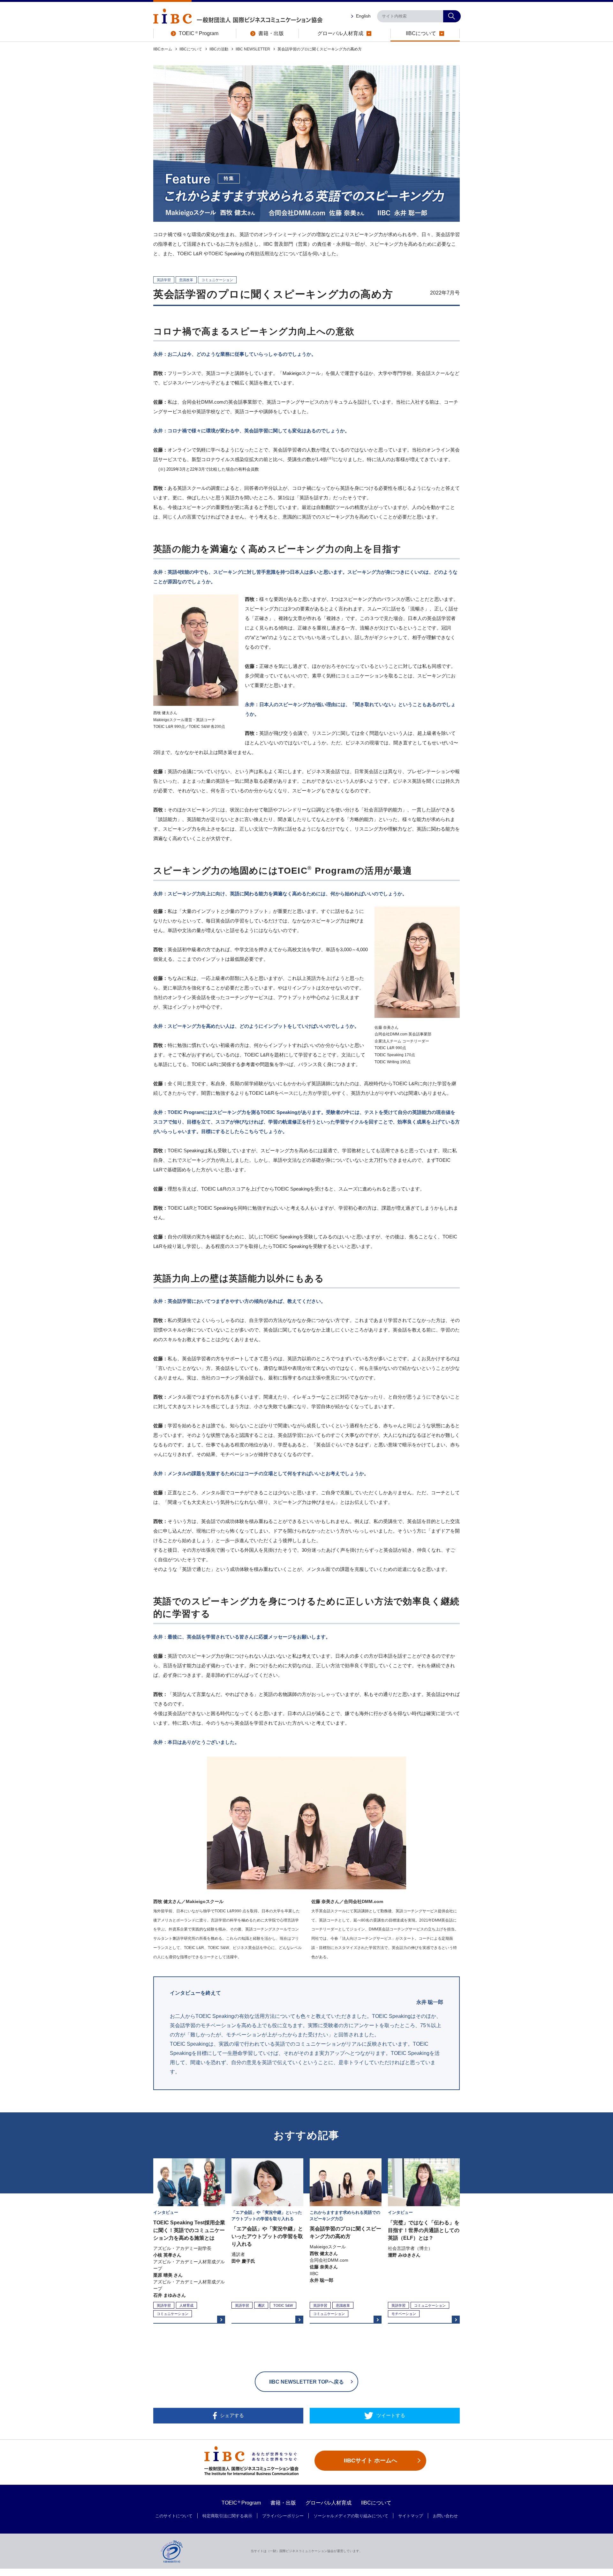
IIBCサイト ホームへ (371, 2460)
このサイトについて (174, 2516)
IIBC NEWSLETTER (253, 49)
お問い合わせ (445, 2516)
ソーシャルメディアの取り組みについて (351, 2516)
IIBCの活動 (219, 49)
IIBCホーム (163, 49)
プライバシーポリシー (283, 2516)
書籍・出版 (283, 2503)
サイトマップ (411, 2516)
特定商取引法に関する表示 (227, 2516)
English (363, 16)
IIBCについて (191, 49)
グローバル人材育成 (329, 2503)
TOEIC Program (241, 2503)
